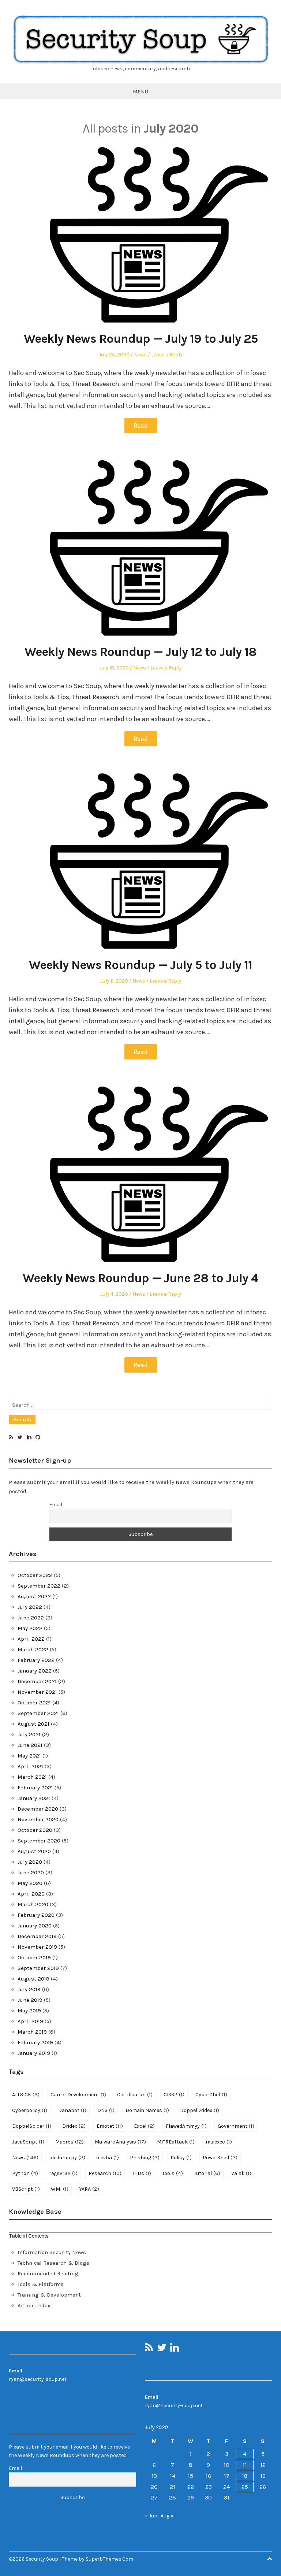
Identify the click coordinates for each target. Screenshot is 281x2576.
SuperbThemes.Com (109, 2559)
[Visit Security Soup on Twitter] (20, 1438)
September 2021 (38, 1713)
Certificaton (135, 2094)
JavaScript (28, 2142)
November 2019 (37, 1947)
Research (105, 2173)
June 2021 (30, 1745)
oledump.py (67, 2157)
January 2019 (34, 2053)
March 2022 (33, 1649)
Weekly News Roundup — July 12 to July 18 (140, 652)
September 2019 (38, 1968)
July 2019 (29, 1989)
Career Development (78, 2094)
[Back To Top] (270, 2559)
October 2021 (34, 1703)
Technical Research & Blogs (53, 2263)
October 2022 (35, 1575)
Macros (70, 2142)
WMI (60, 2189)
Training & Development (49, 2295)
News (140, 355)
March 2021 (32, 1777)
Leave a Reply (167, 355)
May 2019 (29, 2011)
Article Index (34, 2305)
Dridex (74, 2126)
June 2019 (30, 2000)
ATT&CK (26, 2094)
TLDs (142, 2173)
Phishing (145, 2157)
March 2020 (33, 1904)
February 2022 (36, 1660)
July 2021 (29, 1734)
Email (56, 1505)
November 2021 (37, 1692)
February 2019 (35, 2042)
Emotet (110, 2126)
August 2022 (34, 1596)
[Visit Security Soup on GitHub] (38, 1438)
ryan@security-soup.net (38, 2379)
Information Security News (52, 2252)
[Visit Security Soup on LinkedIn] (29, 1438)
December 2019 (37, 1936)
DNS (106, 2110)
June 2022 (31, 1618)
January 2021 (34, 1798)
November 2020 (38, 1819)
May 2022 (30, 1628)
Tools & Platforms (41, 2284)
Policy (181, 2157)
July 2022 (30, 1607)
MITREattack (176, 2142)
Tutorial (207, 2173)
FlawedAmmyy (186, 2126)
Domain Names (147, 2110)
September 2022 (39, 1586)
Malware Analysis (120, 2142)
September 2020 (39, 1841)
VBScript (26, 2189)
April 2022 (31, 1639)
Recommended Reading (48, 2274)
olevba (108, 2157)
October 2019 (34, 1957)
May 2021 (29, 1756)
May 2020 (30, 1883)
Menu (140, 92)
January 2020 (35, 1926)
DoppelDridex (200, 2110)
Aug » (167, 2516)
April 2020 (31, 1894)
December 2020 (38, 1809)
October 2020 (35, 1830)
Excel (144, 2126)
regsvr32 (63, 2173)
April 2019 (30, 2021)
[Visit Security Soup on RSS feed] (11, 1438)
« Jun (151, 2516)
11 (245, 2465)
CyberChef (211, 2094)
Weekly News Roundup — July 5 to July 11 (140, 965)
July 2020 (30, 1862)
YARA (89, 2189)
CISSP (174, 2094)
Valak (241, 2173)
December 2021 (37, 1681)
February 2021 (35, 1788)
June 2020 (31, 1872)
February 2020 (36, 1915)
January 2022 (35, 1671)
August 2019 (33, 1979)
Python (25, 2173)
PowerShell (220, 2157)
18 (245, 2476)
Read (141, 426)
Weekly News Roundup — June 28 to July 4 (140, 1278)
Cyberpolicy (30, 2110)
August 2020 (34, 1851)
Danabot (72, 2110)
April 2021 (30, 1766)
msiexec (219, 2142)
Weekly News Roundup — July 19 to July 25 (141, 339)
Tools (173, 2173)
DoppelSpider (32, 2126)
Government (236, 2126)
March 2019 (32, 2032)
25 (245, 2487)
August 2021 (33, 1724)
